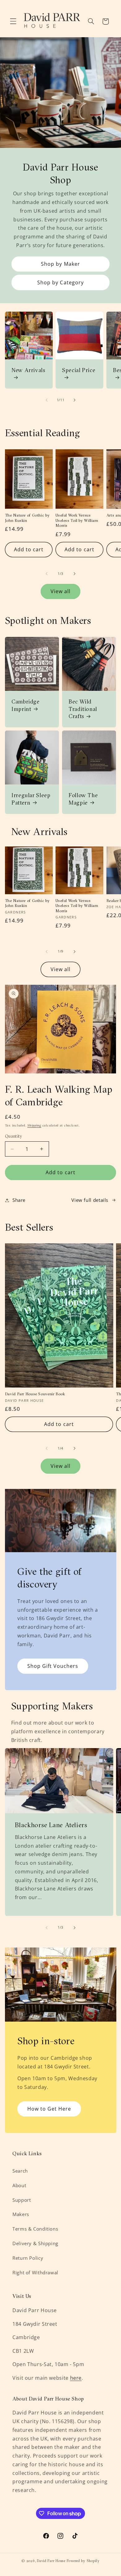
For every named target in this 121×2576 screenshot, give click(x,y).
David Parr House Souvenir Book (35, 1394)
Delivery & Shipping (35, 2243)
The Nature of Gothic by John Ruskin (27, 518)
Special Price (79, 370)
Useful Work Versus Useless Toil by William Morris (77, 520)
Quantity (13, 1136)
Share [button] (19, 1200)
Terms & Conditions (35, 2229)
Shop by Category (60, 282)
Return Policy (28, 2258)
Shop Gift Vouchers (53, 1666)
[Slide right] (74, 400)
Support (22, 2200)
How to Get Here (49, 2109)
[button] (13, 21)
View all (60, 591)
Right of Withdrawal (35, 2272)
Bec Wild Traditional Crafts (83, 709)
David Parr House (51, 2561)
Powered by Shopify (83, 2561)
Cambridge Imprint (26, 705)
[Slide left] (47, 400)
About (19, 2185)
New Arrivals (28, 370)
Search (20, 2171)
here (76, 2378)
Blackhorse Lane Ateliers (51, 1825)
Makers (21, 2214)
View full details (90, 1200)
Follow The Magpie (83, 799)
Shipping (34, 1125)
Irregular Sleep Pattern (31, 799)
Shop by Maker (60, 264)
